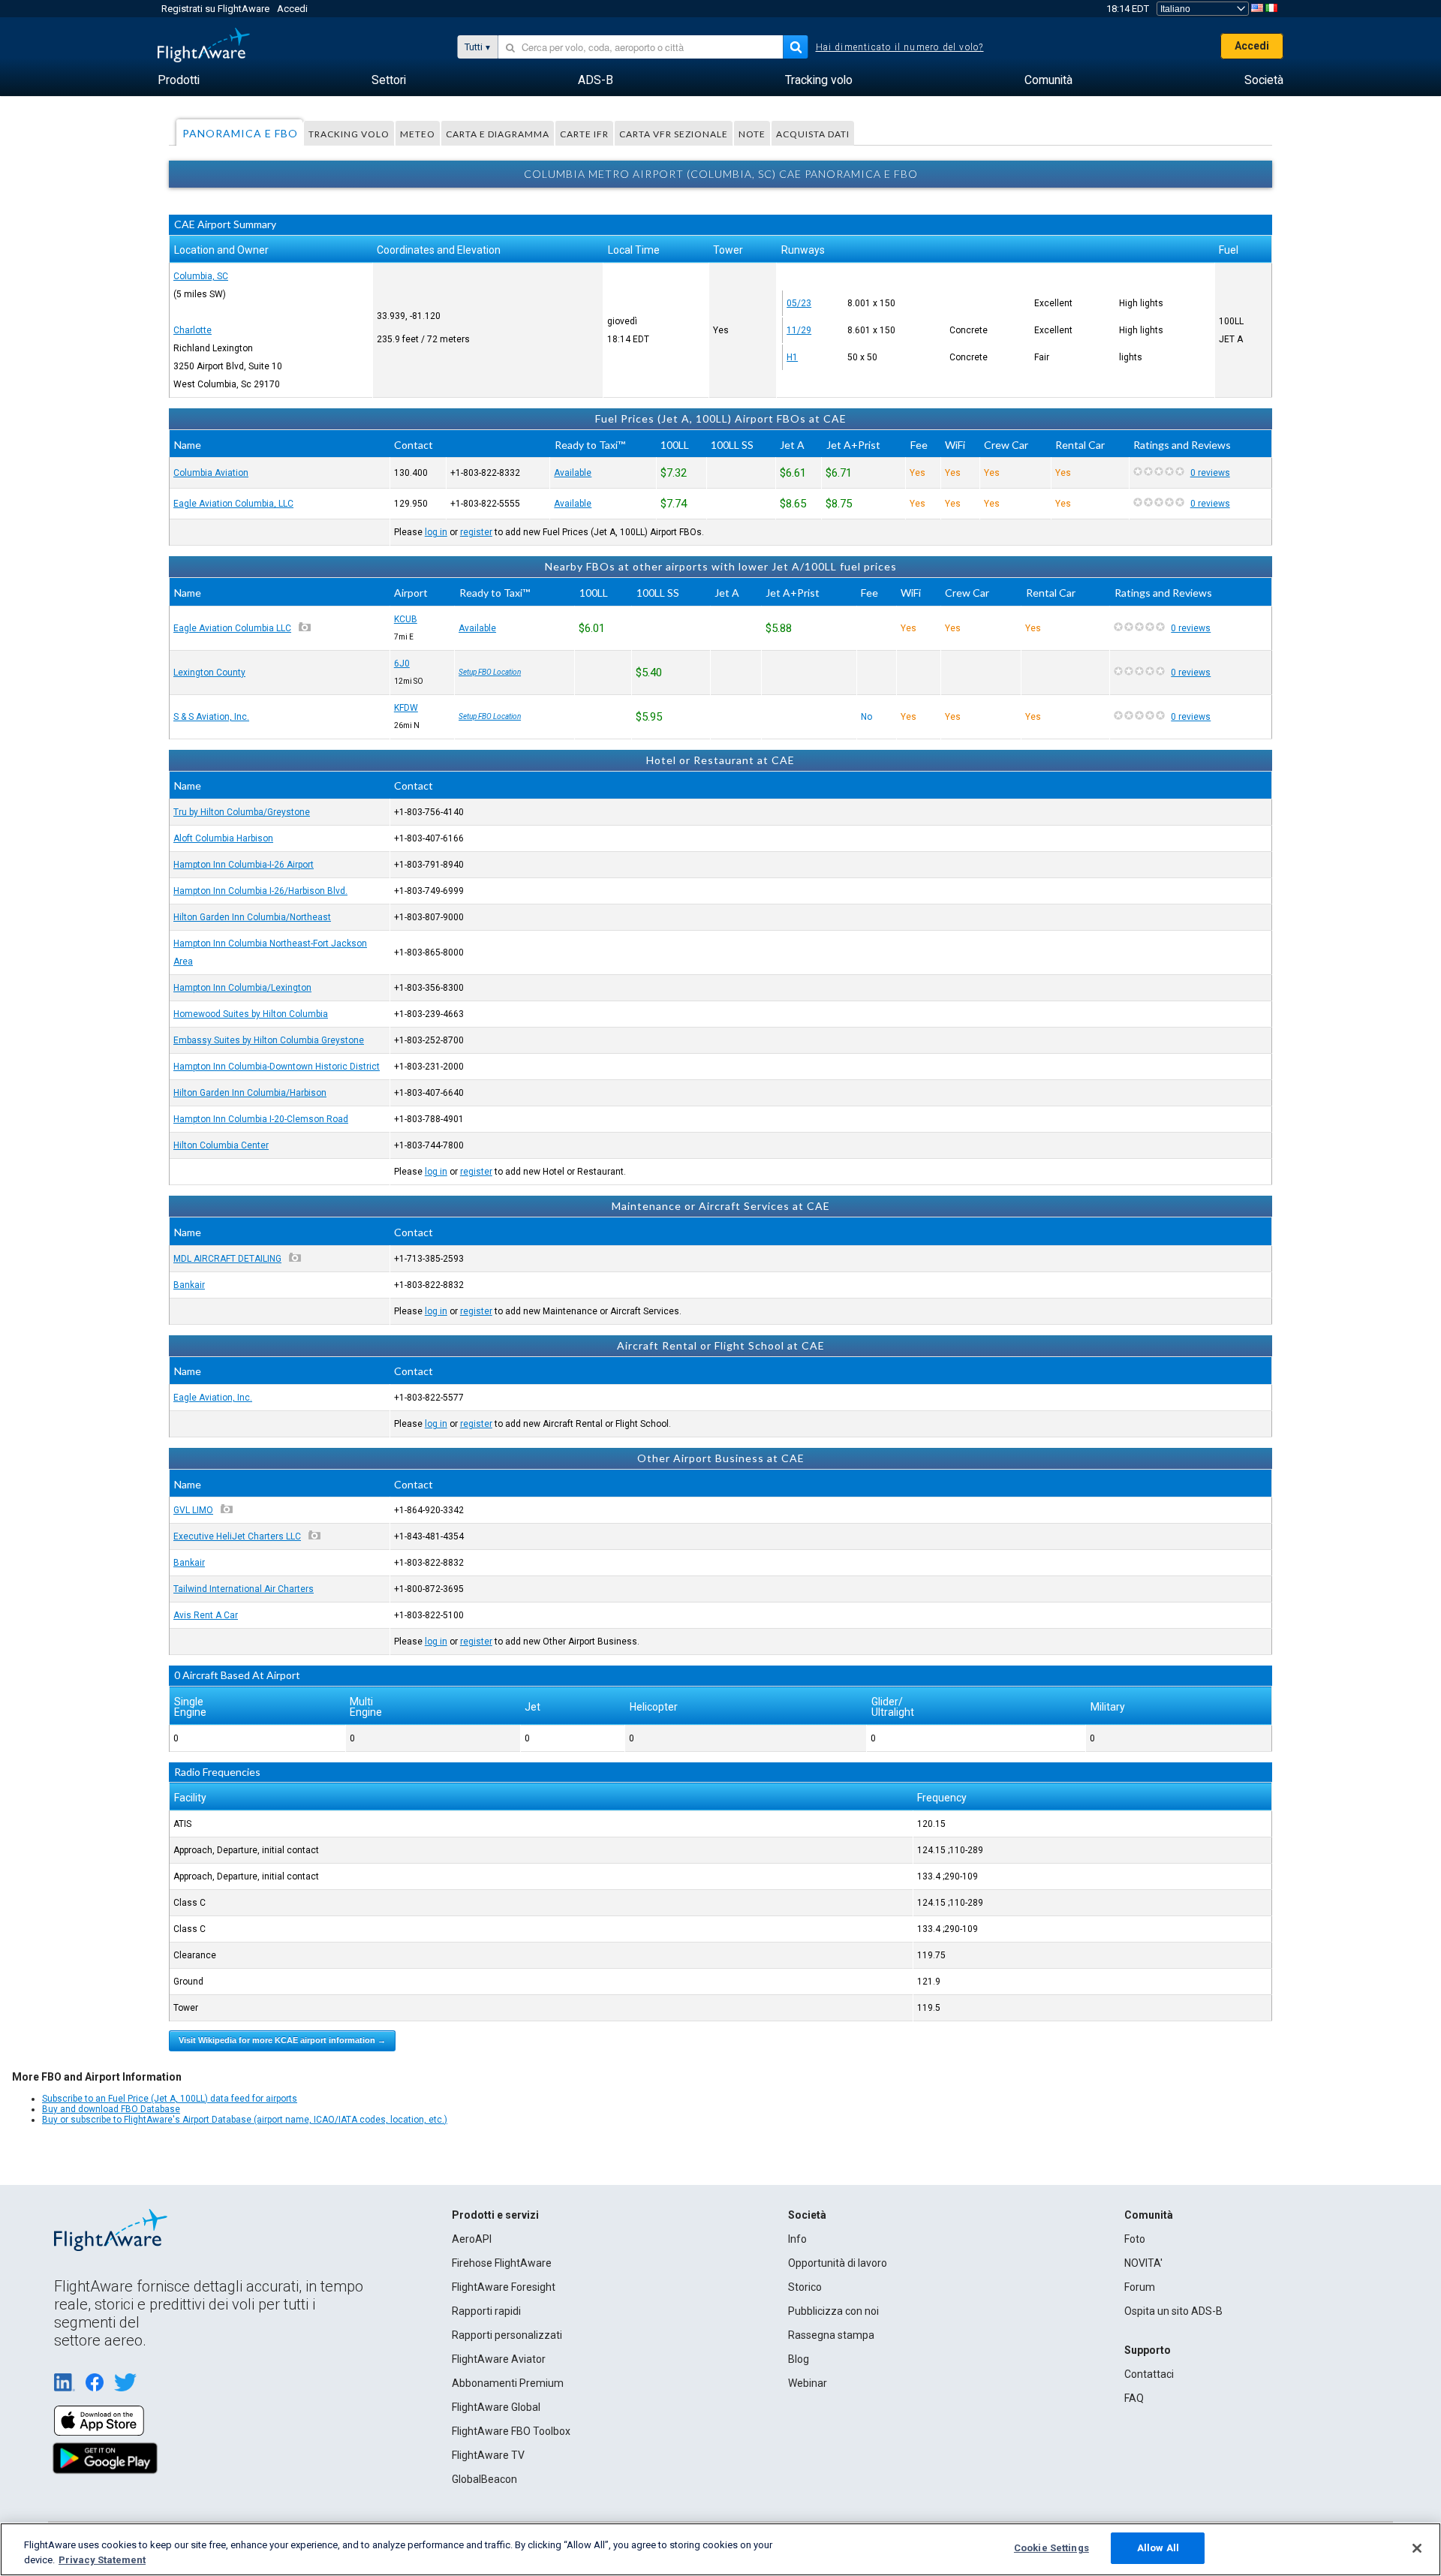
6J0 (402, 664)
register (476, 532)
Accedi (292, 9)
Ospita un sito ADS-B (1173, 2311)
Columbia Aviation (211, 473)
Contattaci (1149, 2374)
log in (436, 532)
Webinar (808, 2383)
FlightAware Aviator (499, 2359)
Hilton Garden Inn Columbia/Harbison (250, 1093)
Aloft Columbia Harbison (223, 838)
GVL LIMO (193, 1510)
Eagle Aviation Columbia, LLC (233, 504)
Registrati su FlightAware (215, 9)
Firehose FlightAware (502, 2263)
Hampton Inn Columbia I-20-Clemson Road (261, 1119)
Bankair (189, 1285)
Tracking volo (349, 134)
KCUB (406, 619)
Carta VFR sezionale (674, 134)
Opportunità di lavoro (838, 2263)
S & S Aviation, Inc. (211, 717)
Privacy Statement (102, 2560)
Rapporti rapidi (486, 2311)
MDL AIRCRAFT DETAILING (227, 1259)
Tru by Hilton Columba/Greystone (242, 812)
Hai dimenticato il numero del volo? (900, 47)
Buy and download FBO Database (111, 2109)
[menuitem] (179, 80)
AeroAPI (472, 2239)
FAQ (1134, 2398)
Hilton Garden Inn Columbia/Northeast (252, 917)
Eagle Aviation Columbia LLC (232, 628)
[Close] (1417, 2548)
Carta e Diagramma (498, 134)
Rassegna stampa (831, 2335)
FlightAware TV (488, 2455)
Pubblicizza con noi (833, 2311)
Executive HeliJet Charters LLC (237, 1536)
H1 (792, 357)
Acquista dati (813, 134)
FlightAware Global (496, 2407)
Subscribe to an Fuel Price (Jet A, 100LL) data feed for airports (170, 2099)
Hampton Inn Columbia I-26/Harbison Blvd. (260, 891)
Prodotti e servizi (495, 2215)
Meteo (418, 134)
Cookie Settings (1051, 2548)
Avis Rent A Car (206, 1615)
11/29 (799, 330)
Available (573, 473)
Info (797, 2239)
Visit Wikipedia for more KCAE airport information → (282, 2040)
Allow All (1158, 2548)
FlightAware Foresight (504, 2287)
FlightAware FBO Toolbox (511, 2431)
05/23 (799, 303)
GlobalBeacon (484, 2479)
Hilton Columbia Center (221, 1145)
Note (752, 134)
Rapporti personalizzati (507, 2335)
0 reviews (1210, 473)
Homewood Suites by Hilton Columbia (251, 1014)
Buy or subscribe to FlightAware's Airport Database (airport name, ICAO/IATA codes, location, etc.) (245, 2120)
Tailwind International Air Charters (244, 1589)
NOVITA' (1143, 2263)
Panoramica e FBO (240, 133)
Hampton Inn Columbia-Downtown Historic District (277, 1067)
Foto (1135, 2239)
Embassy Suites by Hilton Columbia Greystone (269, 1040)
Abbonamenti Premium (508, 2383)
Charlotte (193, 330)
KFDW (406, 708)
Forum (1140, 2287)
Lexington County (209, 673)
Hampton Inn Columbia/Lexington (242, 988)
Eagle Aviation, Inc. (213, 1398)
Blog (799, 2359)
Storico (805, 2287)
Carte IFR (584, 134)
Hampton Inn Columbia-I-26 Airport (244, 865)
